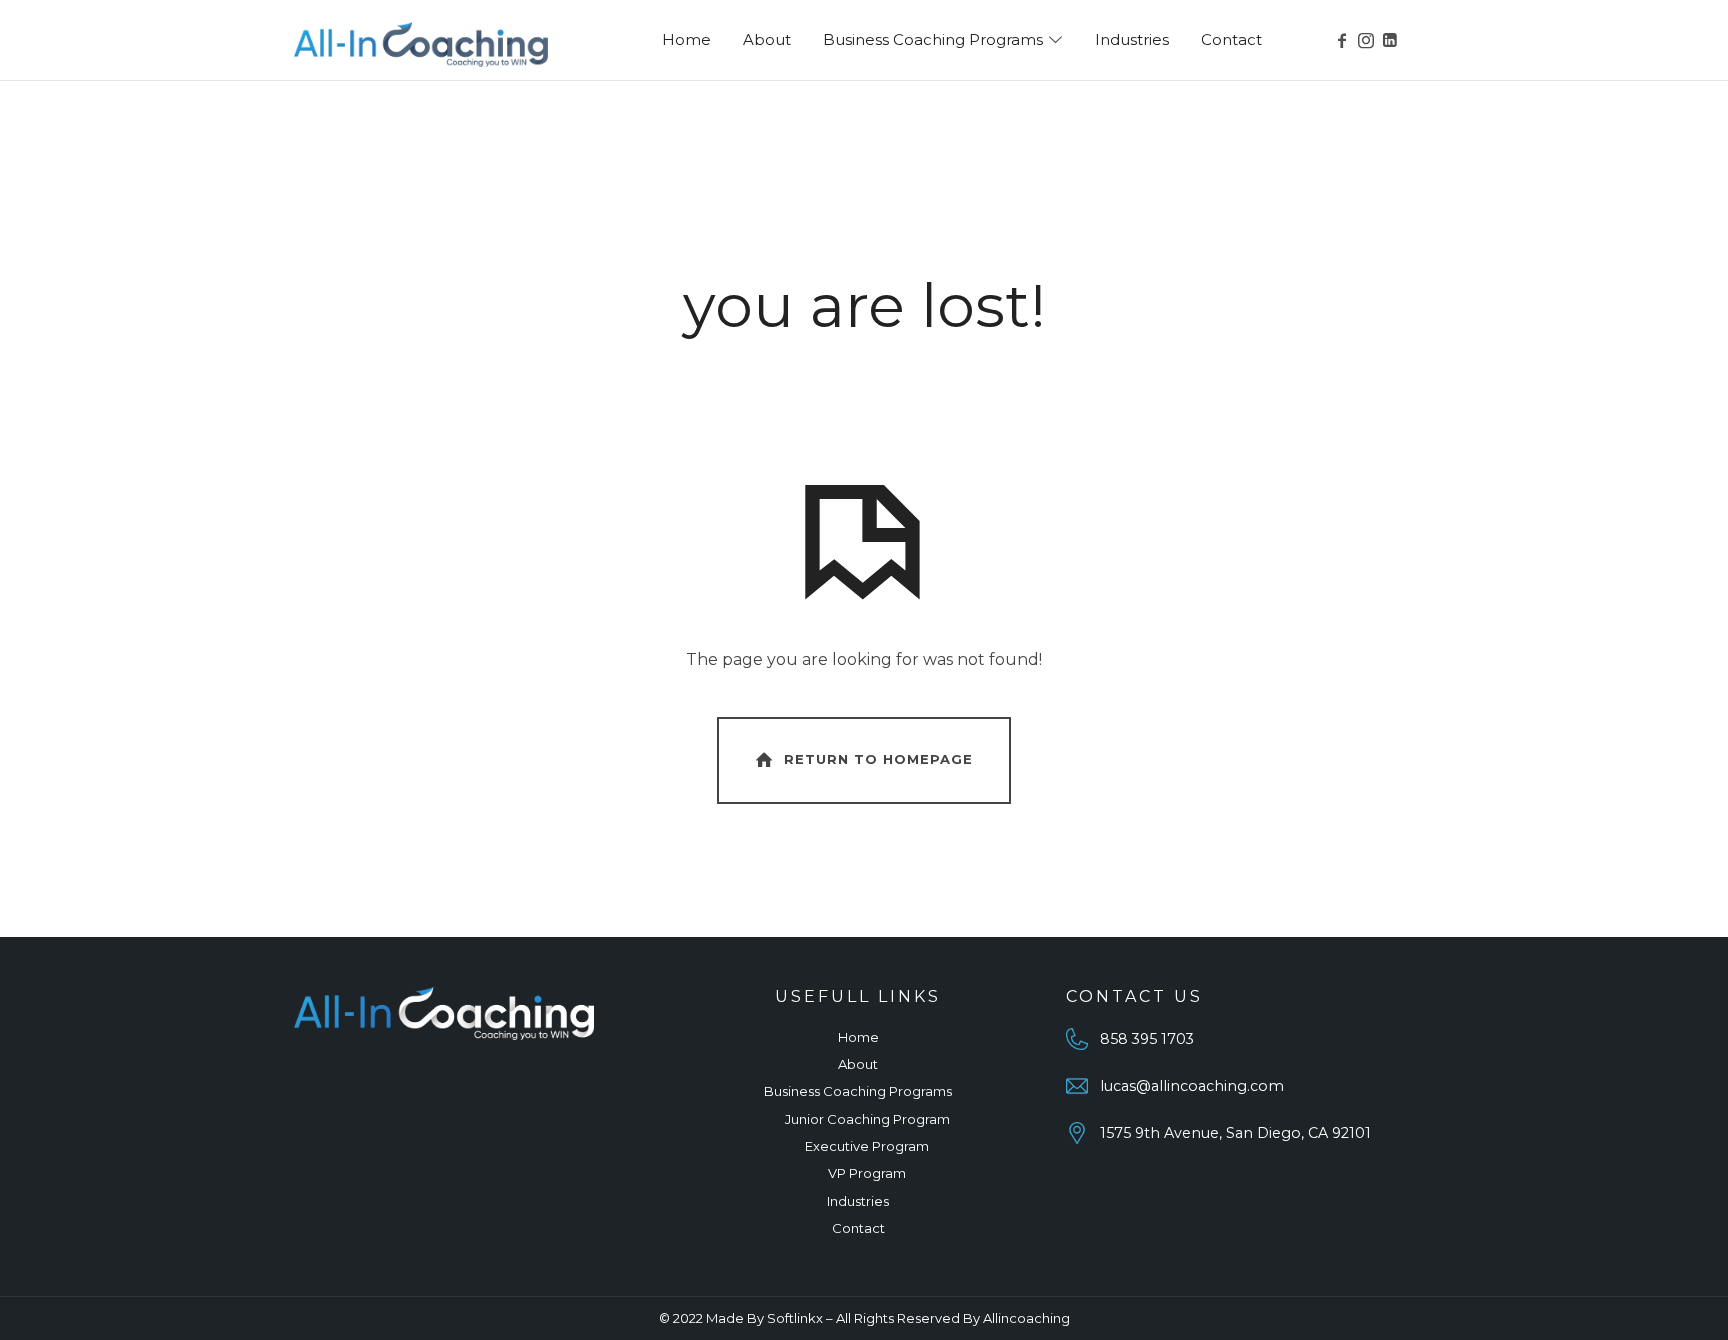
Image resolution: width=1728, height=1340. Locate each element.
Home (858, 1037)
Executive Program (867, 1146)
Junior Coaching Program (867, 1119)
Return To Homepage (878, 759)
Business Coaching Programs (858, 1091)
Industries (858, 1201)
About (858, 1064)
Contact (858, 1228)
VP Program (867, 1173)
